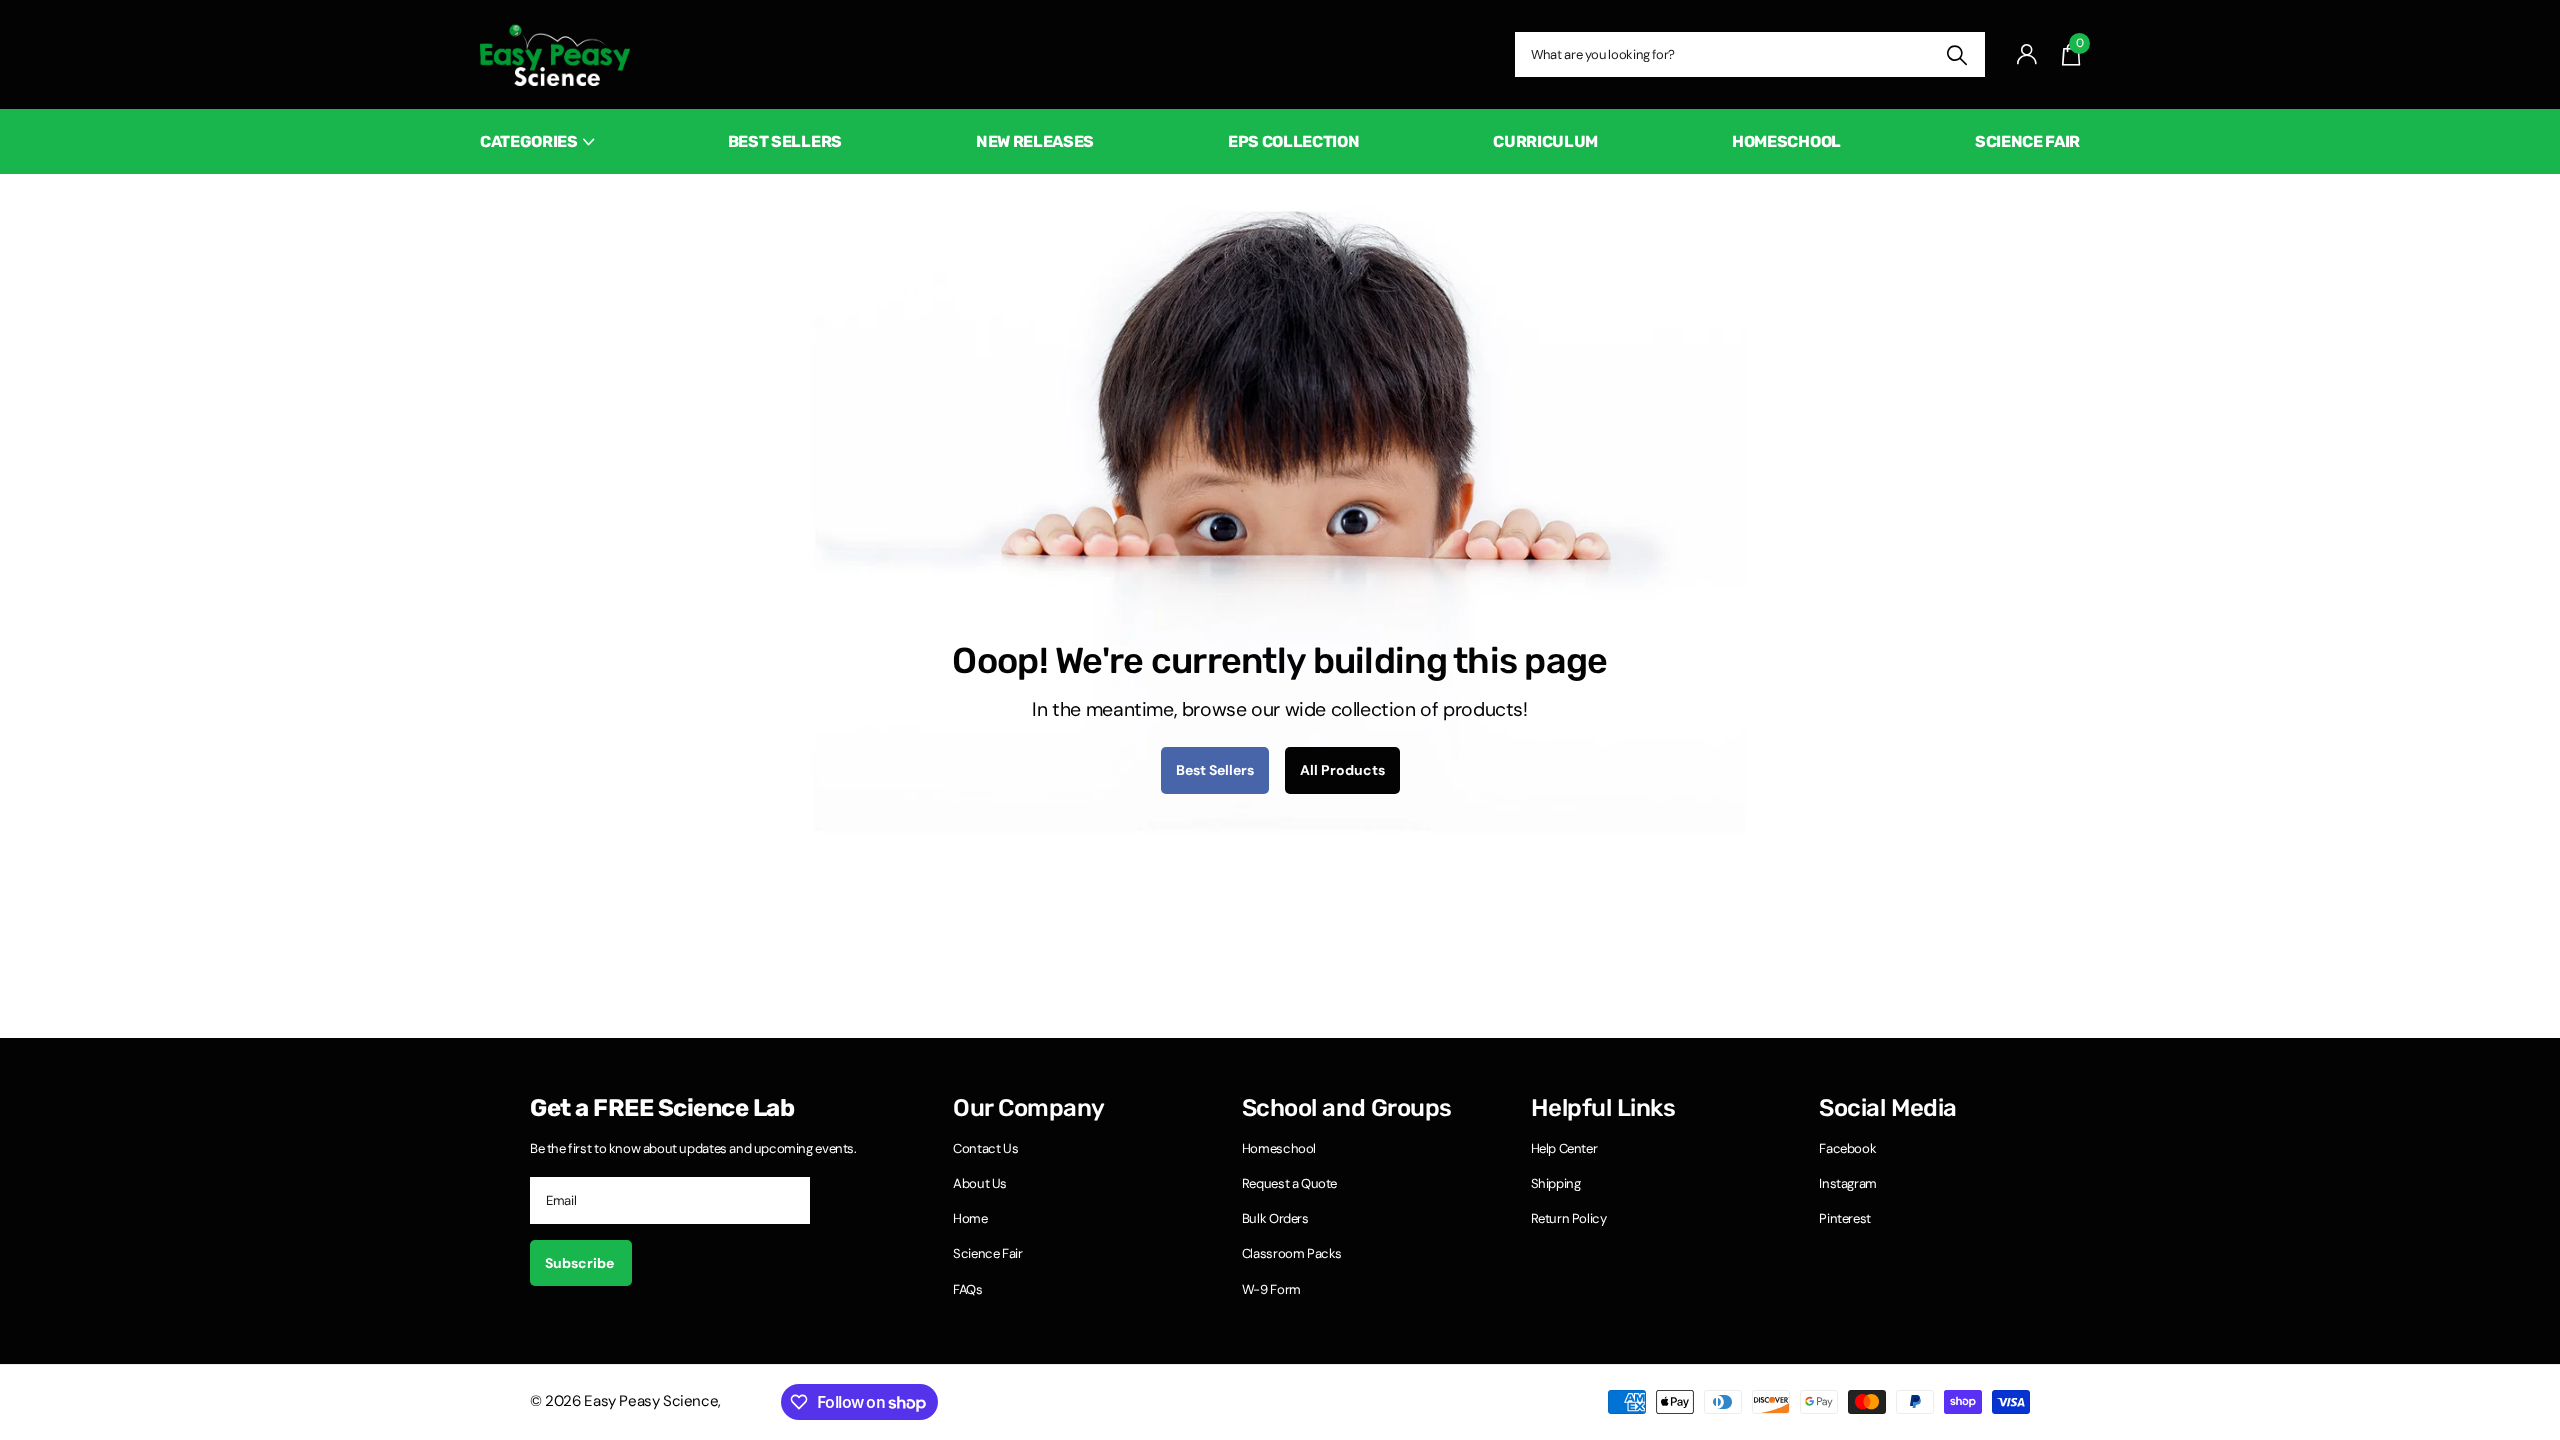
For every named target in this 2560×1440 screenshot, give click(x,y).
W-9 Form (1271, 1289)
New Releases (1035, 141)
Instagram (1848, 1183)
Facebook (1847, 1148)
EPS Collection (1294, 141)
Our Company (1029, 1108)
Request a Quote (1289, 1183)
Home (970, 1218)
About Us (980, 1183)
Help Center (1564, 1148)
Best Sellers (785, 141)
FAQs (967, 1289)
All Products (1342, 770)
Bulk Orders (1275, 1218)
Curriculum (1545, 141)
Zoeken (1957, 54)
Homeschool (1786, 141)
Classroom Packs (1292, 1253)
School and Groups (1347, 1108)
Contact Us (985, 1148)
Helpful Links (1603, 1108)
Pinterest (1845, 1218)
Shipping (1556, 1183)
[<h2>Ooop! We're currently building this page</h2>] (1280, 521)
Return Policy (1569, 1218)
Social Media (1887, 1108)
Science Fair (2027, 141)
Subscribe (581, 1263)
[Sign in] (2027, 54)
